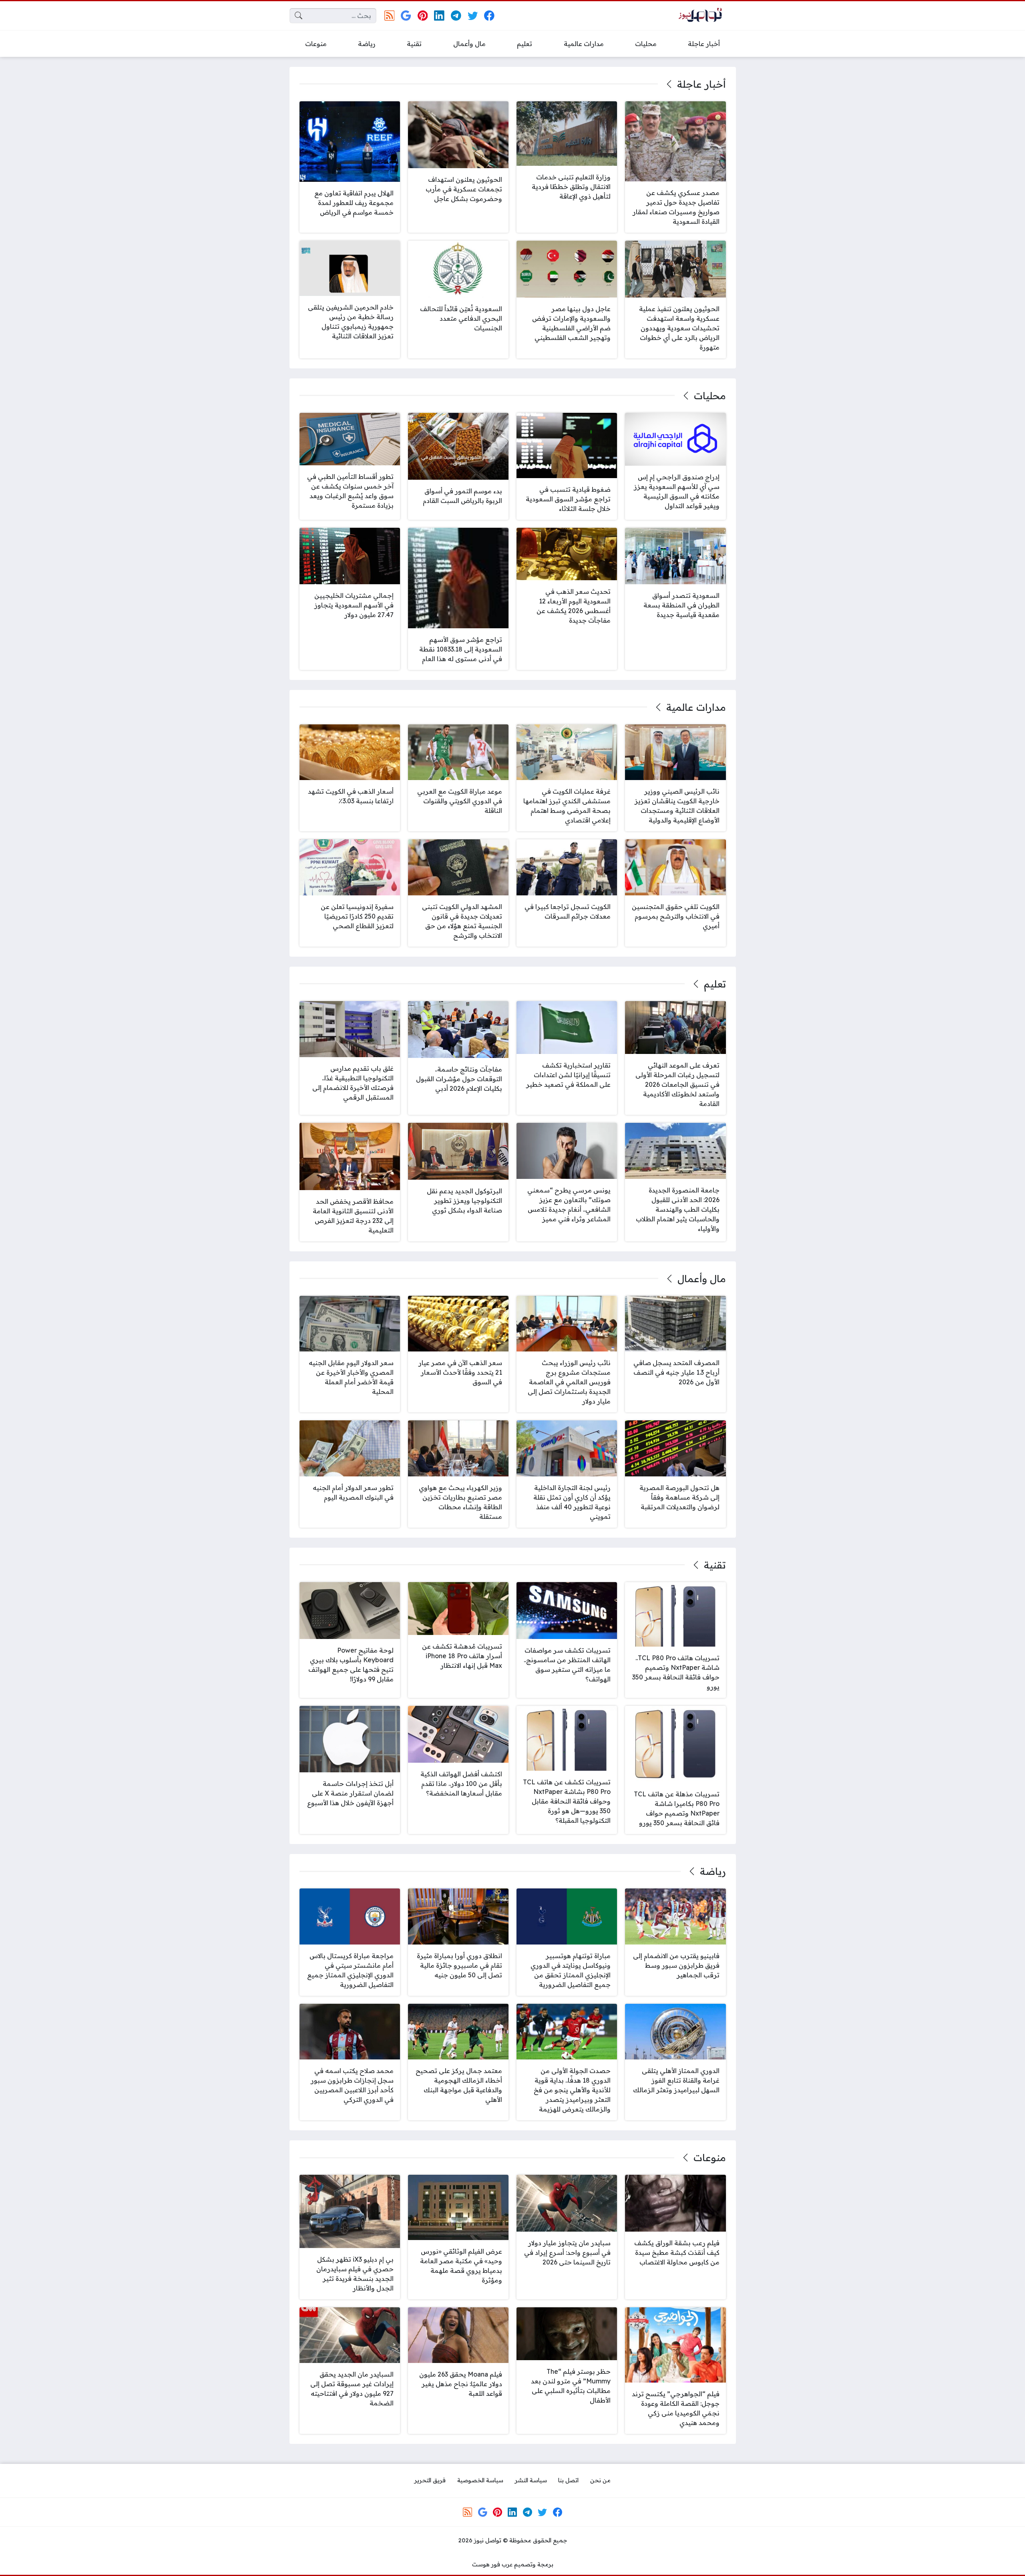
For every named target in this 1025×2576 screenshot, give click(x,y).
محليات (710, 396)
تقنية (715, 1565)
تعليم (715, 984)
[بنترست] (423, 15)
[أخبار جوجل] (406, 15)
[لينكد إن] (439, 15)
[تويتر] (473, 15)
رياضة (713, 1871)
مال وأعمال (701, 1279)
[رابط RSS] (389, 15)
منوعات (709, 2158)
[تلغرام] (456, 15)
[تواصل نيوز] (703, 16)
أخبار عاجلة (701, 84)
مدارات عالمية (696, 707)
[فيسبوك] (489, 15)
